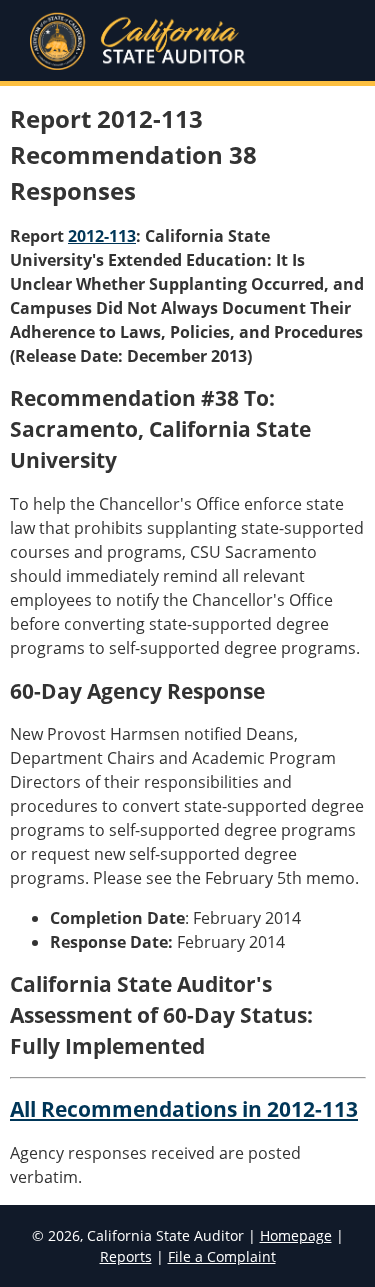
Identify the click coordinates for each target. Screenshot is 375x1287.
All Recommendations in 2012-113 (184, 1109)
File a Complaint (222, 1256)
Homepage (296, 1235)
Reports (126, 1256)
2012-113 (102, 236)
